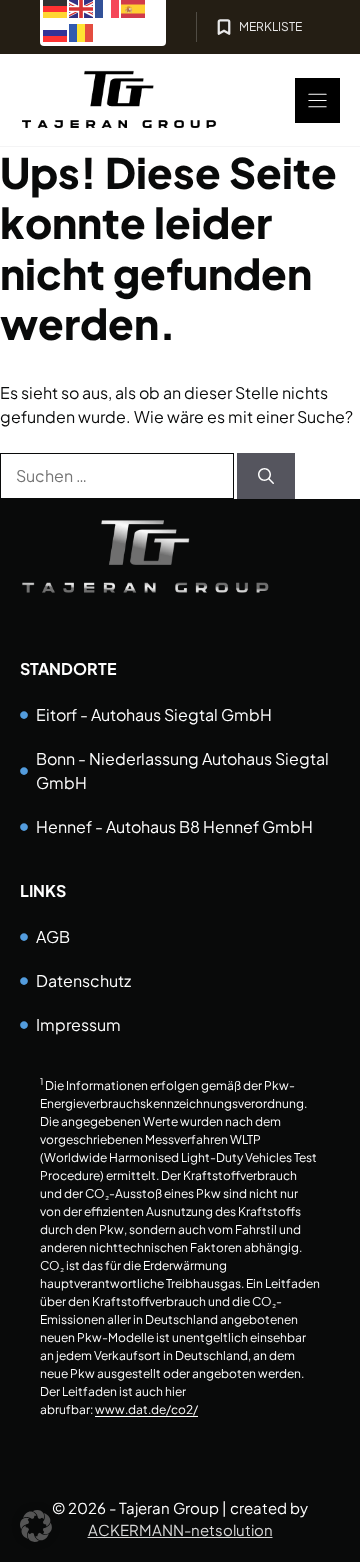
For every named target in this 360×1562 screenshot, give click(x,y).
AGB (53, 936)
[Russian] (56, 30)
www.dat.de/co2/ (146, 1409)
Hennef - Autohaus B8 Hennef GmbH (174, 826)
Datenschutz (83, 980)
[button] (36, 1526)
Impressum (78, 1024)
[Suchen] (266, 476)
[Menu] (317, 100)
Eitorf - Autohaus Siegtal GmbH (154, 714)
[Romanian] (82, 30)
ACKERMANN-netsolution (180, 1529)
